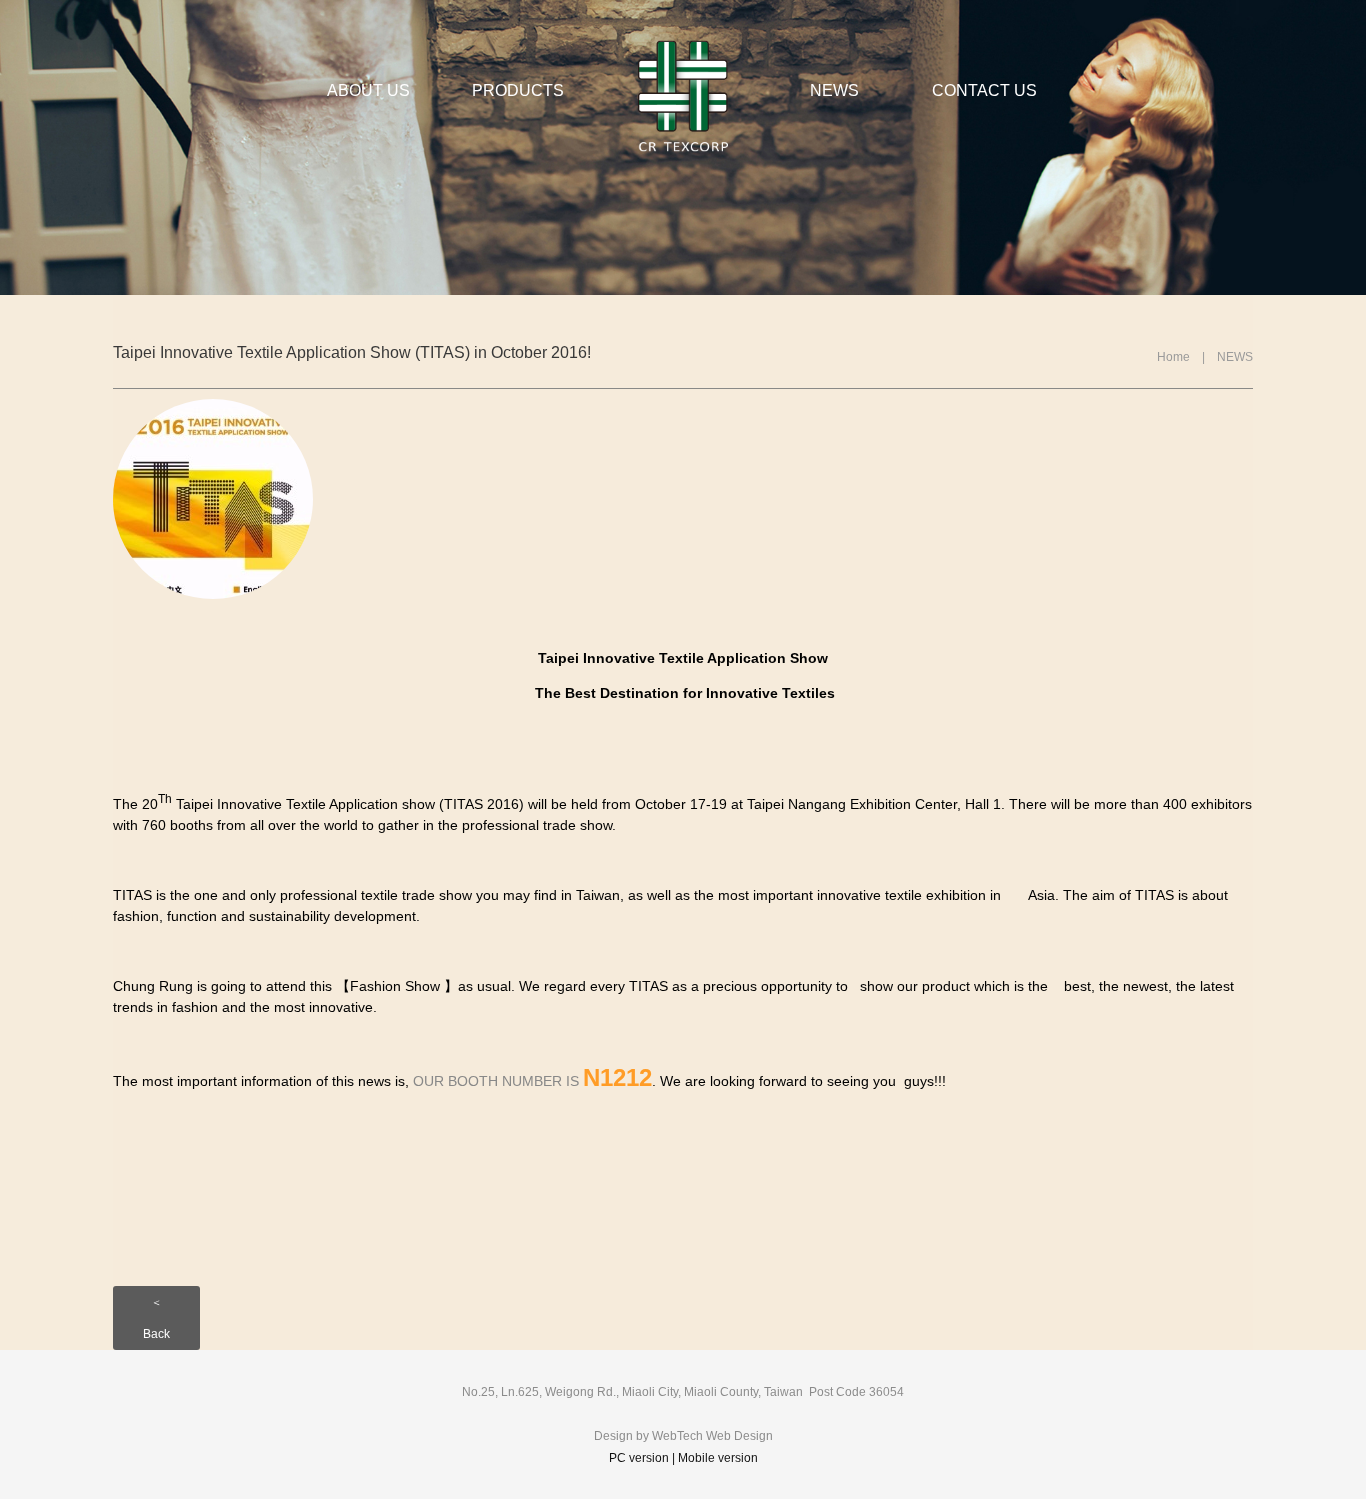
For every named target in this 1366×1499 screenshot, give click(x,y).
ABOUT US (368, 90)
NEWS (834, 90)
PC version (639, 1458)
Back (156, 1334)
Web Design (739, 1436)
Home (1173, 357)
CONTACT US (984, 90)
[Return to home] (683, 96)
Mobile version (718, 1458)
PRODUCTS (518, 90)
